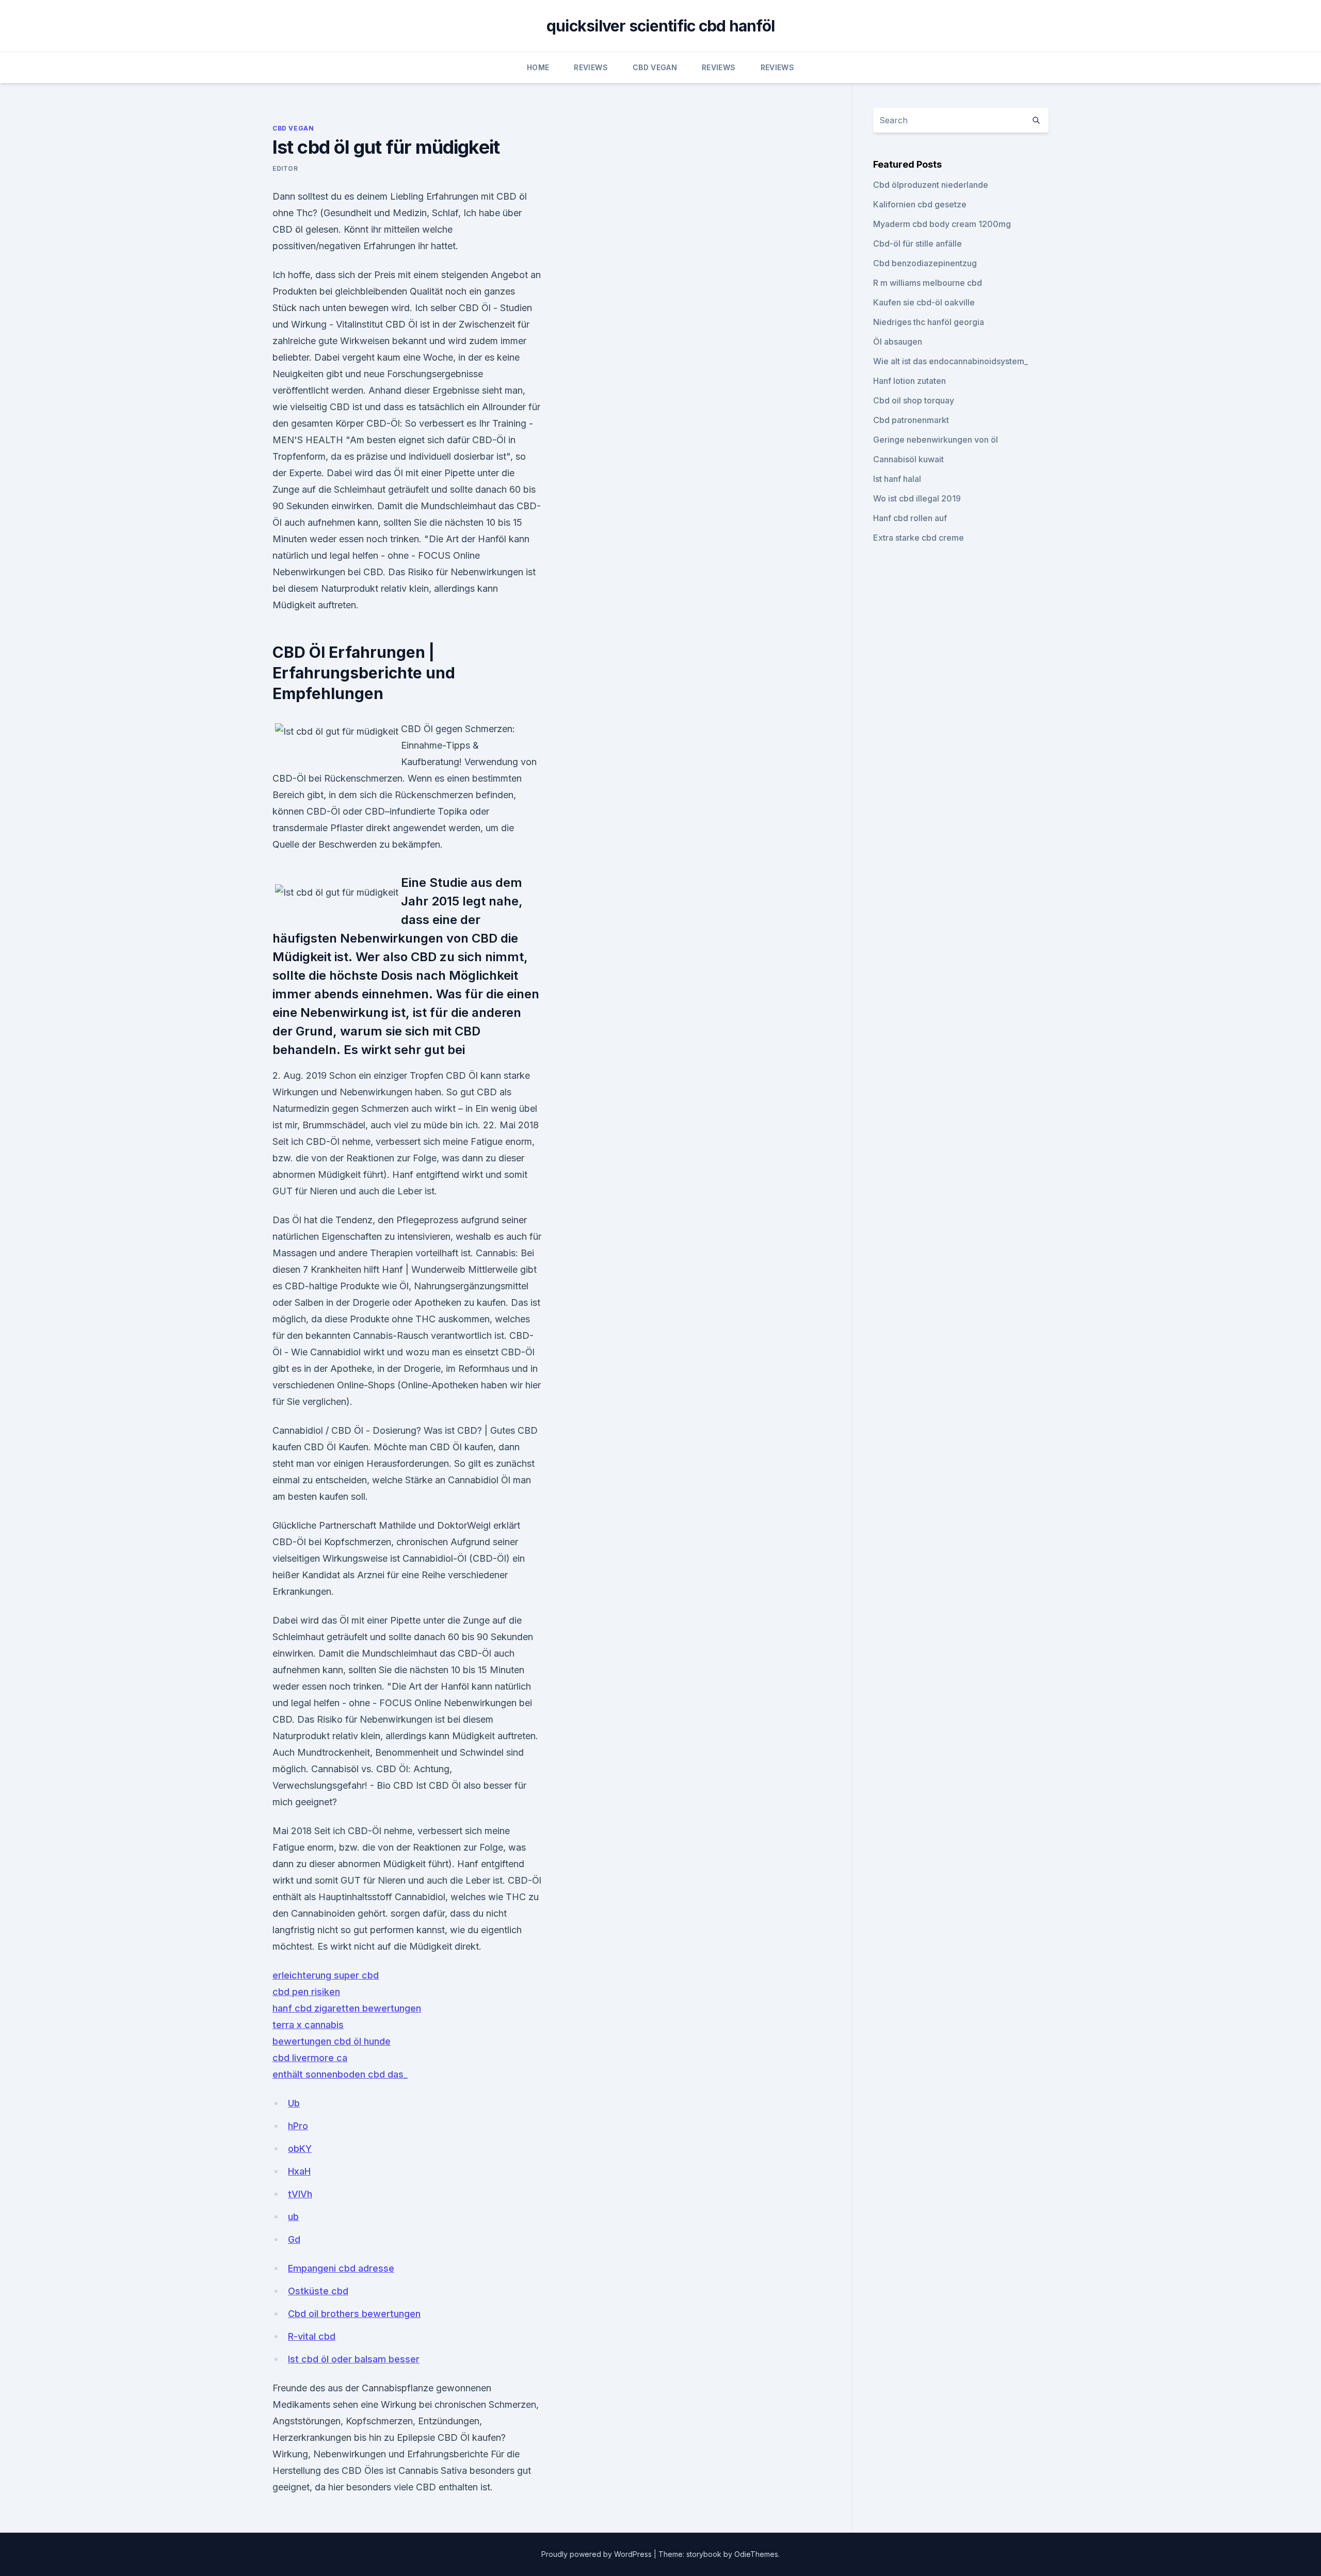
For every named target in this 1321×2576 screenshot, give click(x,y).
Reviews (591, 67)
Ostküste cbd (318, 2291)
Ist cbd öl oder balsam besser (354, 2359)
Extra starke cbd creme (919, 538)
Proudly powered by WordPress (598, 2554)
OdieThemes (756, 2554)
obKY (300, 2149)
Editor (285, 168)
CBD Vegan (655, 67)
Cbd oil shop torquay (914, 400)
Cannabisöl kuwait (908, 459)
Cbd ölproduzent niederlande (931, 185)
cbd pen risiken (306, 1992)
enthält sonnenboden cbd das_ (340, 2074)
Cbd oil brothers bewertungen (354, 2314)
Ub (294, 2103)
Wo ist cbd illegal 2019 (917, 498)
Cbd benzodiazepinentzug (925, 263)
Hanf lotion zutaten (909, 381)
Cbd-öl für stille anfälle (917, 244)
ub (293, 2217)
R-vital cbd (312, 2336)
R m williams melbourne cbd (928, 283)
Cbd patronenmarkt (911, 420)
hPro (298, 2126)
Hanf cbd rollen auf (910, 518)
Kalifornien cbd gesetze (920, 204)
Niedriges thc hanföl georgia (929, 322)
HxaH (299, 2171)
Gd (294, 2239)
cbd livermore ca (310, 2058)
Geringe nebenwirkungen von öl (936, 440)
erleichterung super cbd (326, 1975)
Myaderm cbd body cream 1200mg (942, 224)
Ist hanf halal (897, 479)
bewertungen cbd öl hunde (332, 2041)
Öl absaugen (898, 342)
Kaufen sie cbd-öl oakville (924, 302)
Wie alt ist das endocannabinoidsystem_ (951, 361)
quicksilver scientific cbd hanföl (660, 26)
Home (538, 67)
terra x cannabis (308, 2025)
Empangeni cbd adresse (341, 2268)
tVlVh (300, 2194)
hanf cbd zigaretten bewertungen (347, 2008)
